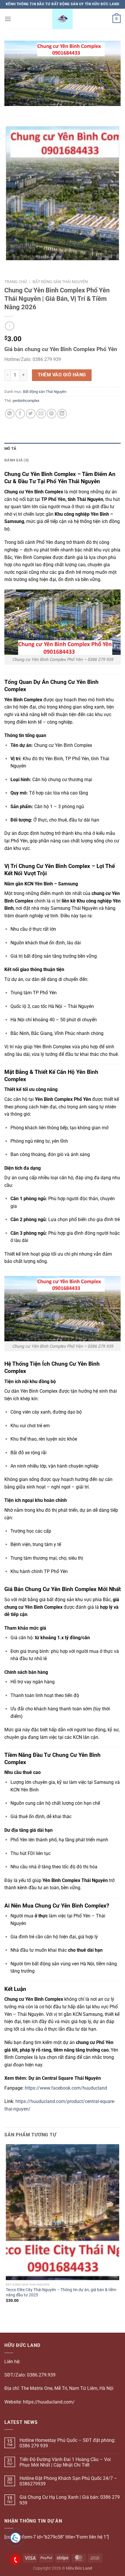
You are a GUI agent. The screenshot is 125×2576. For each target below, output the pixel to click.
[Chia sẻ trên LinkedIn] (62, 414)
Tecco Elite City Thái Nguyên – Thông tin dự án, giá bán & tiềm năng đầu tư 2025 (61, 2292)
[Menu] (8, 19)
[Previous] (10, 112)
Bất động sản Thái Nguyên (60, 282)
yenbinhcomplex (26, 401)
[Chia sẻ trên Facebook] (20, 414)
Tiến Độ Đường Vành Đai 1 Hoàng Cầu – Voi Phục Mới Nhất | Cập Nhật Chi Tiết (65, 2462)
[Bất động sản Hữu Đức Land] (63, 19)
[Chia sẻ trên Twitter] (31, 414)
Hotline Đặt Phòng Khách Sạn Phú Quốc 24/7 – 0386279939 (68, 2481)
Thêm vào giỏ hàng (62, 375)
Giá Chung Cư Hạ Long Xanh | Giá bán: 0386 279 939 (70, 2500)
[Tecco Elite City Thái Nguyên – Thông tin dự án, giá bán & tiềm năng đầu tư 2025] (63, 2212)
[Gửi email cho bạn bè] (41, 414)
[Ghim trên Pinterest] (52, 414)
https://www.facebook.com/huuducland (66, 2088)
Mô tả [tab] (10, 448)
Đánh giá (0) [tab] (17, 460)
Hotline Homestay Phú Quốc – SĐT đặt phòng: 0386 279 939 (67, 2443)
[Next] (26, 112)
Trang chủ (16, 282)
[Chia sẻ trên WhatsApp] (10, 414)
